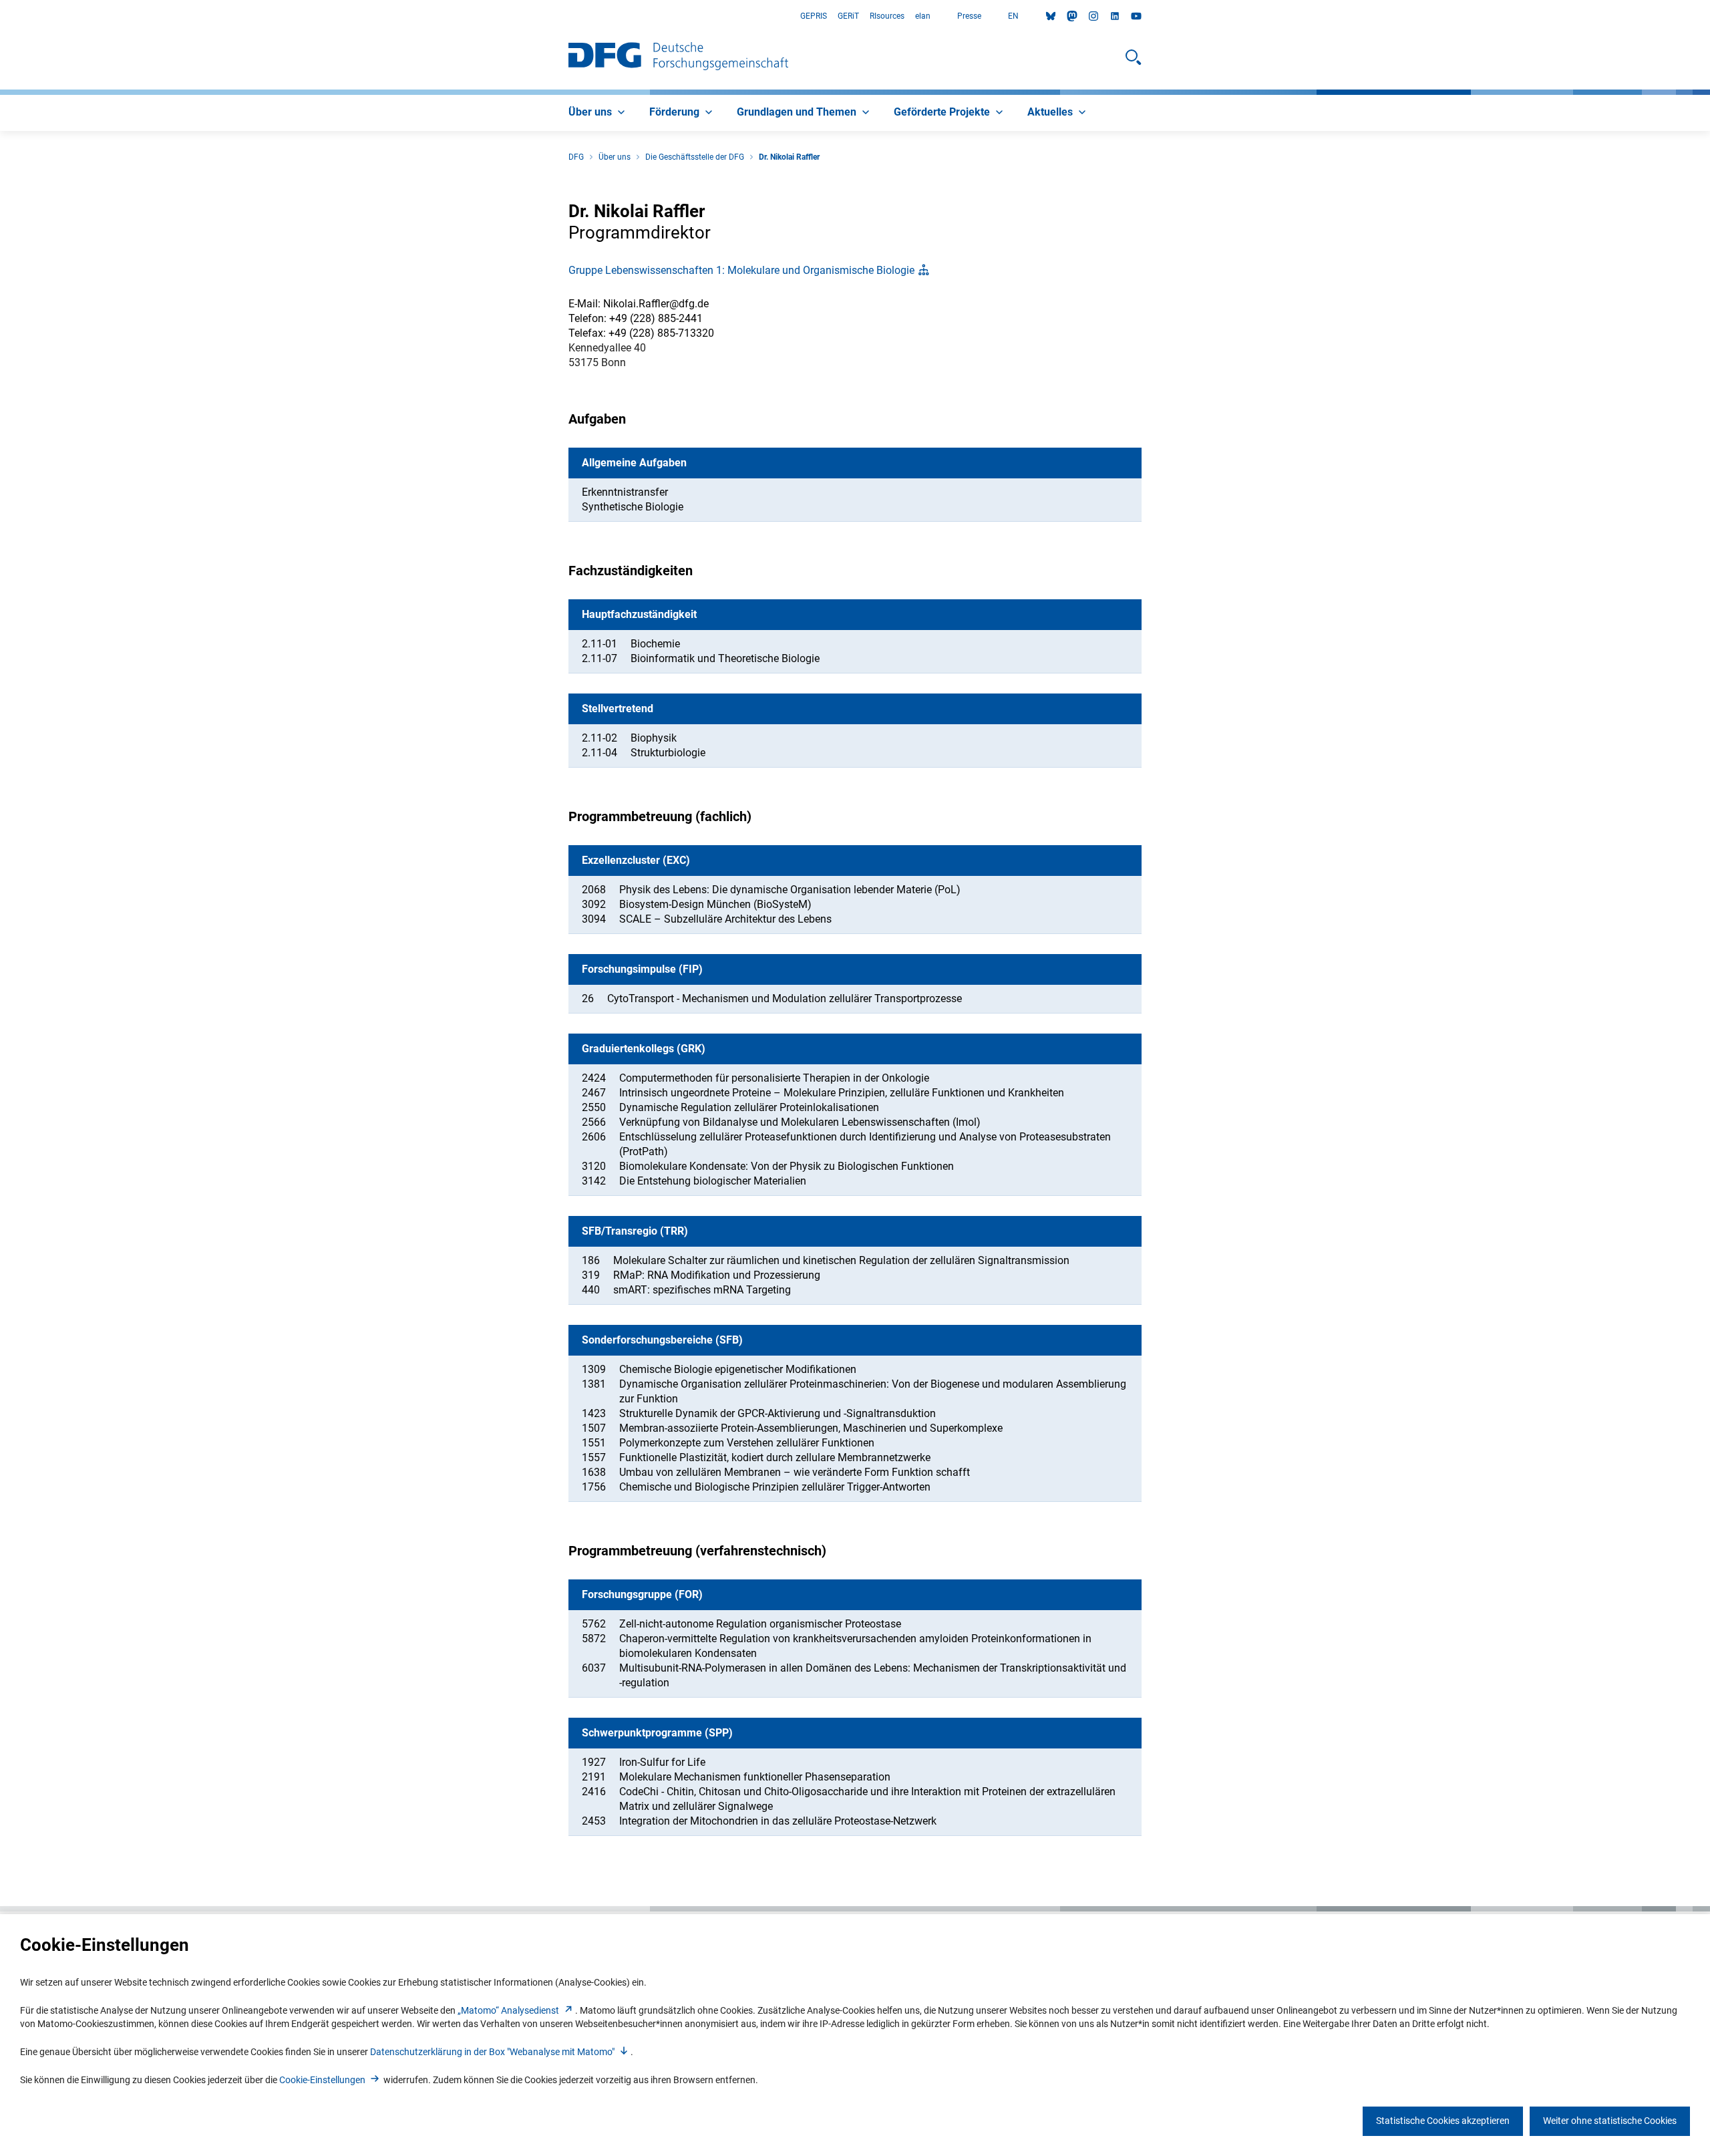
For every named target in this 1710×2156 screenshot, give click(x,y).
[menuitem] (598, 113)
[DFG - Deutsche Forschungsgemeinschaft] (678, 57)
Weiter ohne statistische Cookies (1610, 2121)
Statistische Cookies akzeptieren (1443, 2121)
